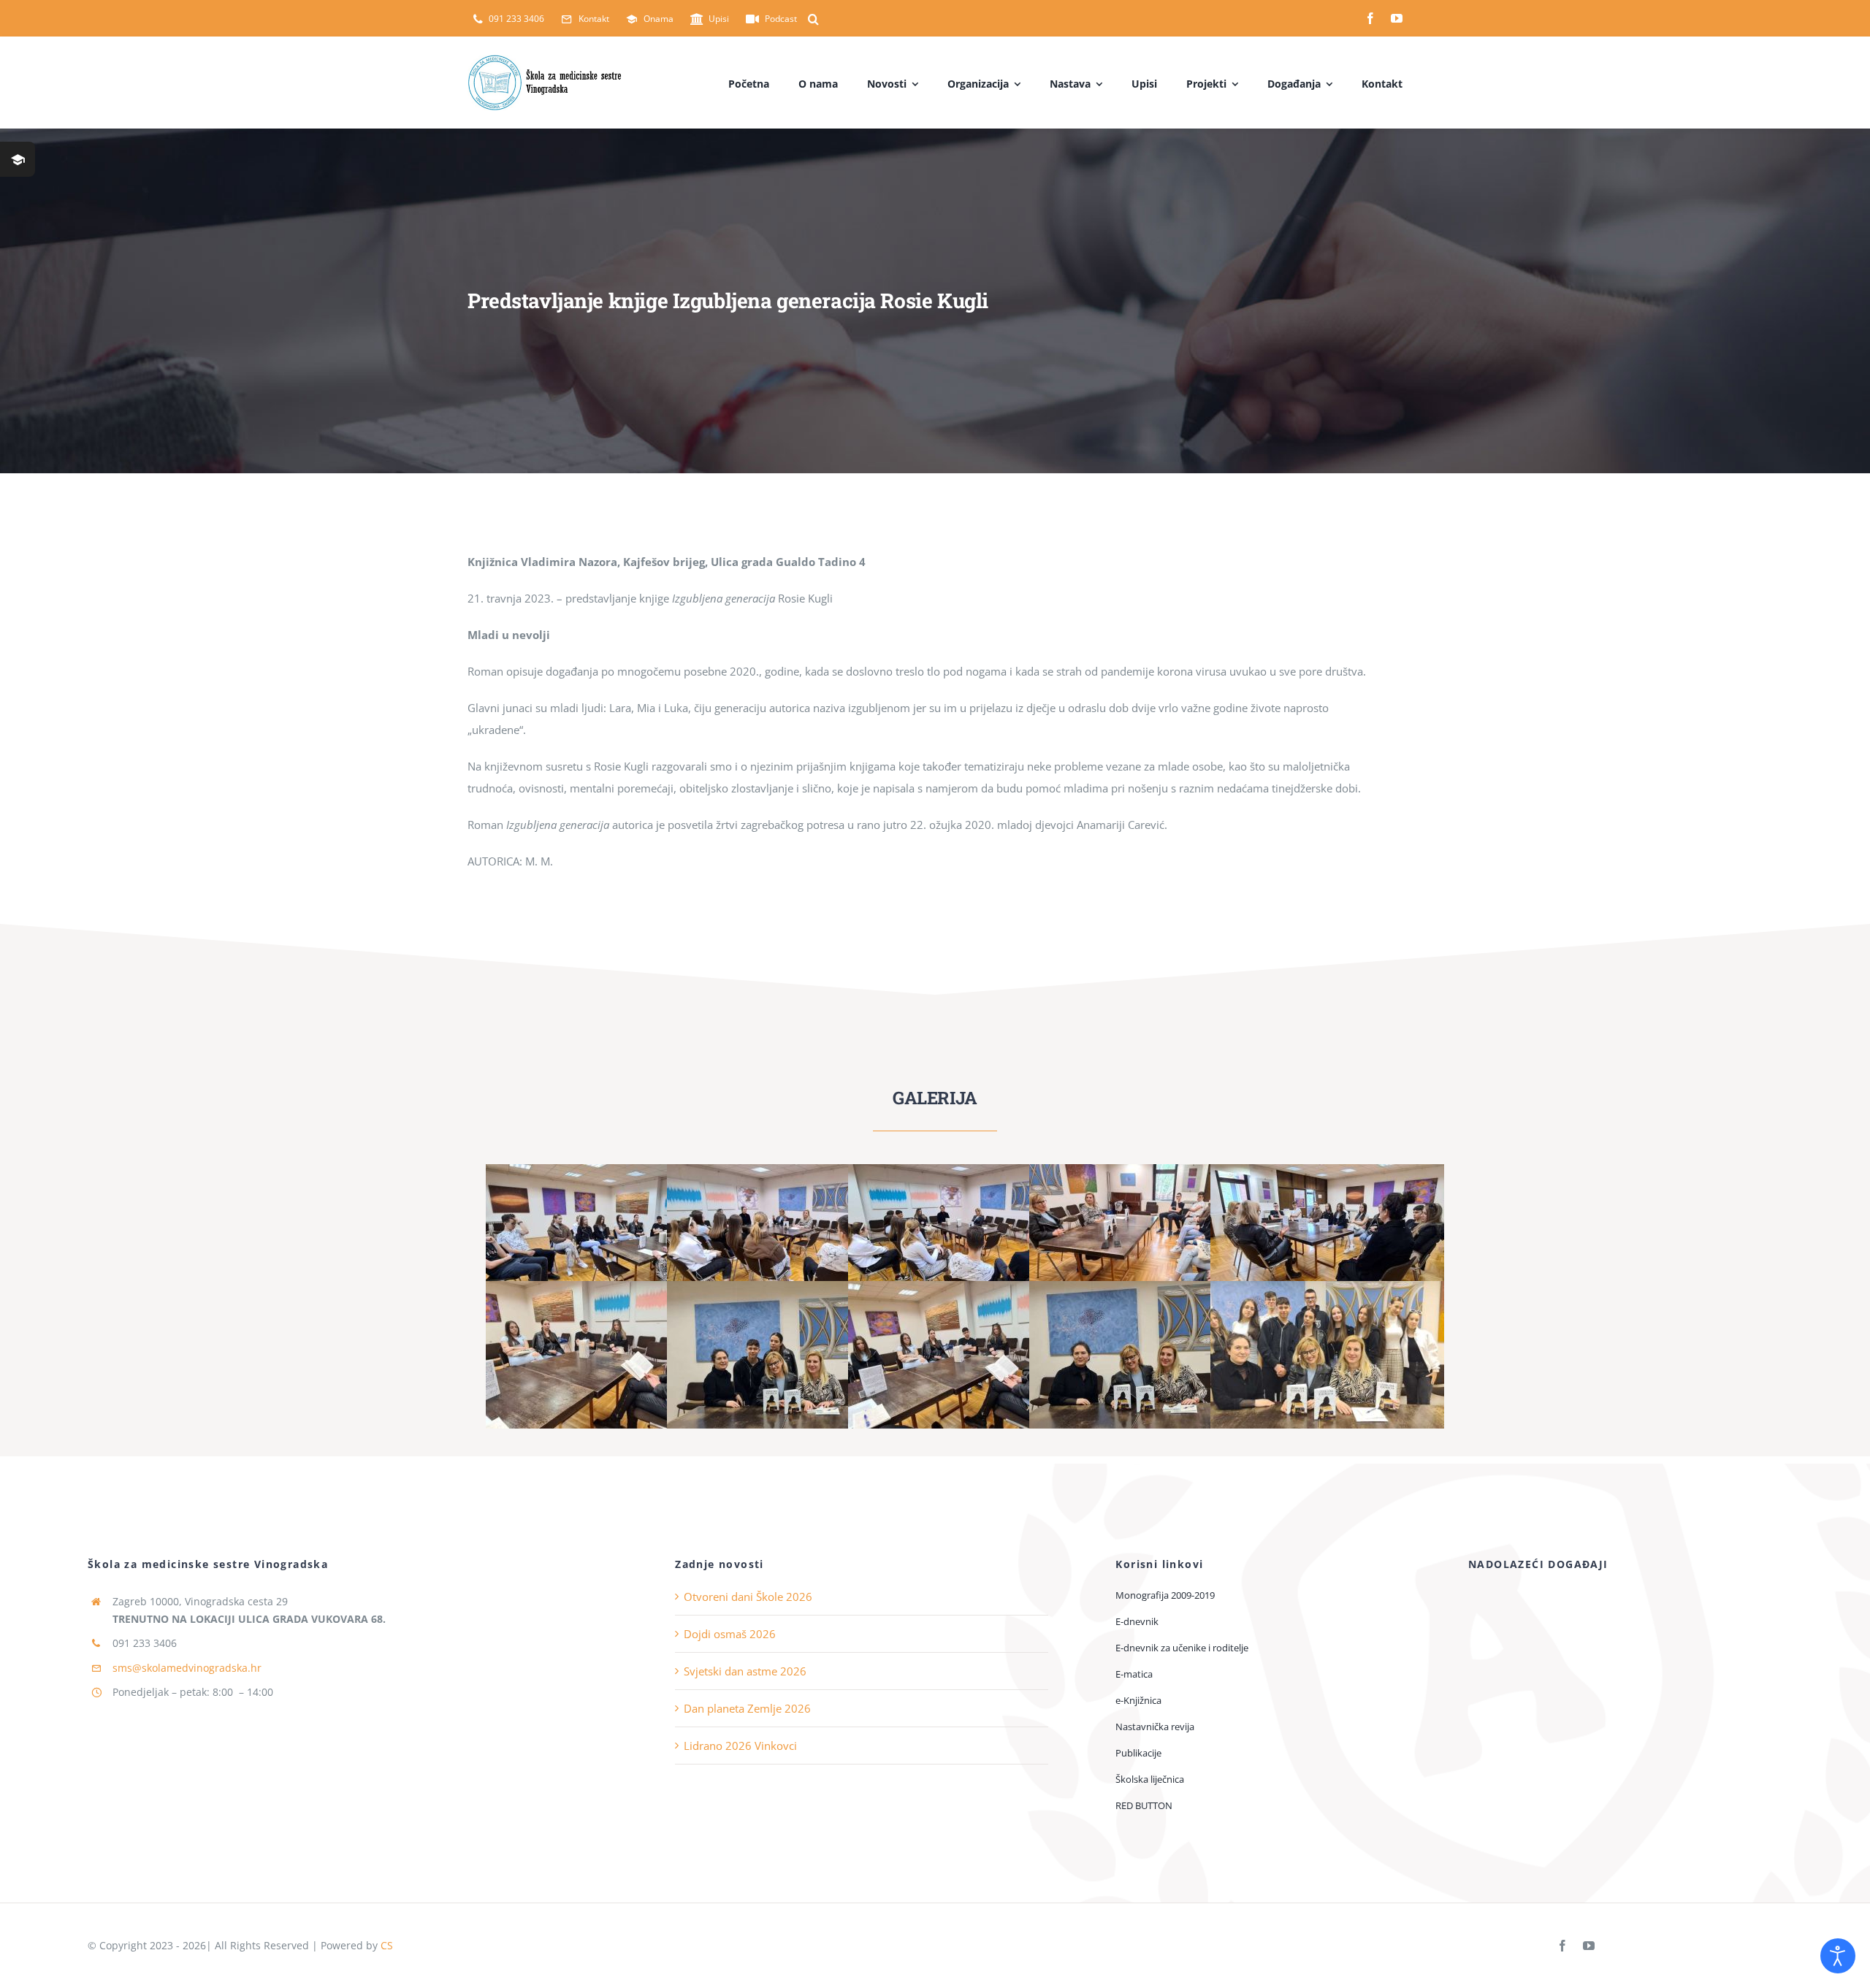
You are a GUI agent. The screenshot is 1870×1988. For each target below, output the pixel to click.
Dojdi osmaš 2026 (730, 1634)
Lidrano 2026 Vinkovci (740, 1746)
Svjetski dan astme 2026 (745, 1671)
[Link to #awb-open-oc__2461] (18, 159)
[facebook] (1370, 18)
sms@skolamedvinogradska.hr (187, 1668)
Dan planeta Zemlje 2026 (747, 1708)
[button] (813, 19)
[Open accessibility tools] (1838, 1956)
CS (387, 1945)
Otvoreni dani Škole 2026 (748, 1597)
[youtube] (1397, 18)
